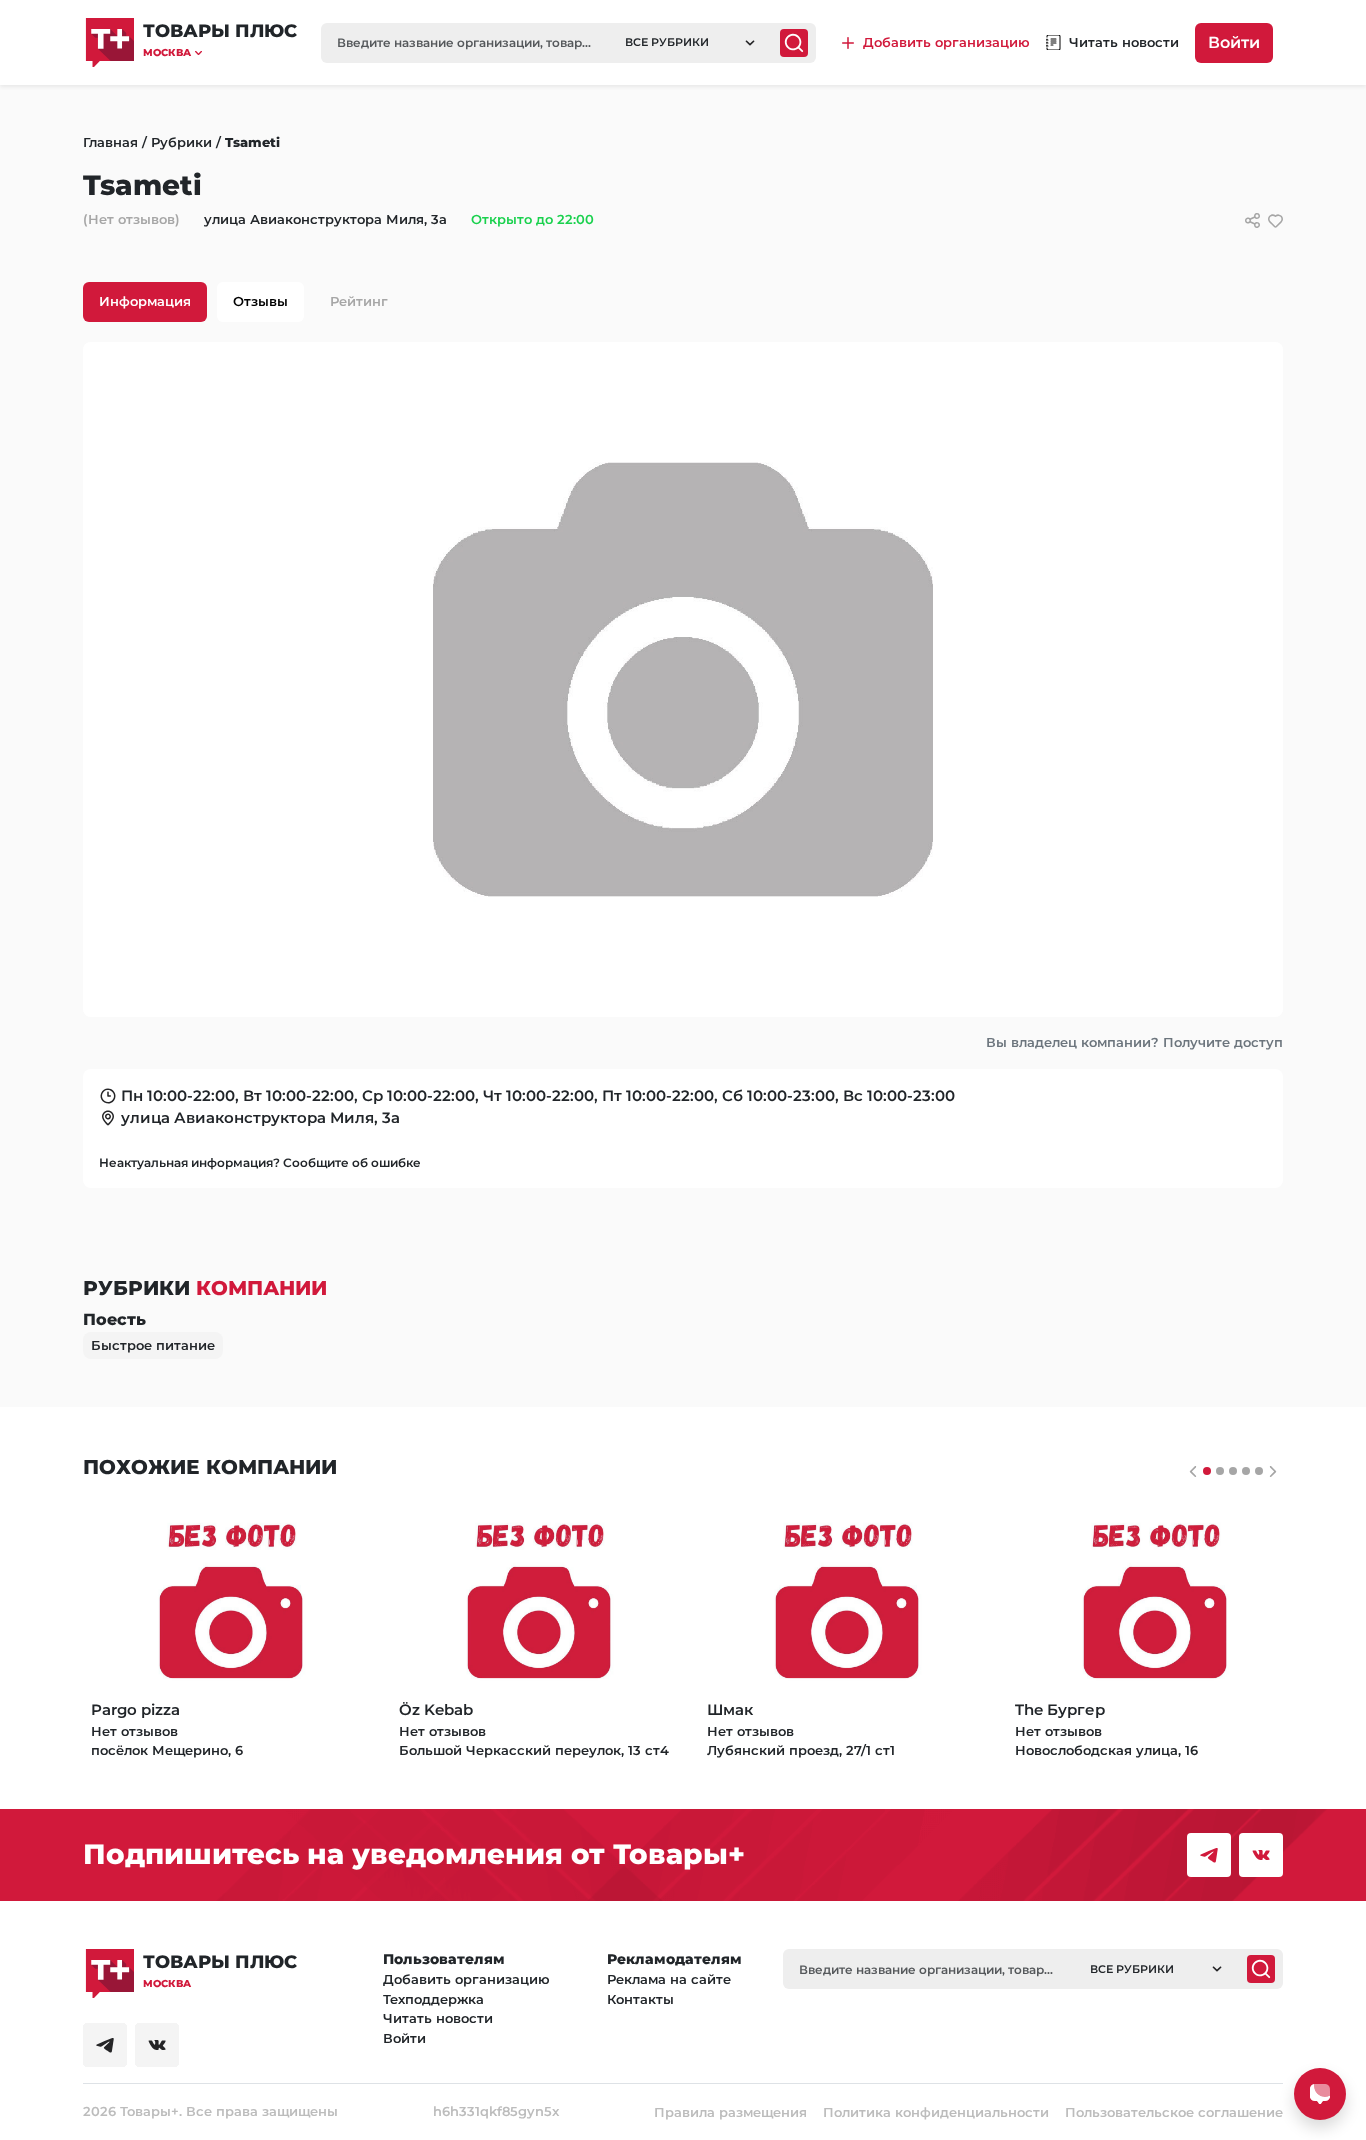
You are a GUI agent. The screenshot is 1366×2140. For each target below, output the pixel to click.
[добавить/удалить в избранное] (1275, 220)
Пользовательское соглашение (1174, 2112)
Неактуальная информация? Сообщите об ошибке (260, 1162)
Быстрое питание (153, 1345)
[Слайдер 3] (1246, 1471)
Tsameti (252, 142)
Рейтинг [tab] (359, 301)
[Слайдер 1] (1220, 1471)
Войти (1234, 42)
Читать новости (438, 2018)
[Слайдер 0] (1207, 1471)
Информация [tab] (145, 301)
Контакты (640, 1999)
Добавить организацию (466, 1979)
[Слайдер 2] (1233, 1471)
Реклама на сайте (669, 1979)
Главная (110, 142)
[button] (220, 52)
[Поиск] (794, 43)
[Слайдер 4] (1259, 1471)
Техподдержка (433, 1999)
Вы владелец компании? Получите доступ (1134, 1042)
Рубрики (181, 142)
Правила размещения (730, 2112)
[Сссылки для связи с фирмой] (1252, 220)
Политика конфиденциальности (936, 2112)
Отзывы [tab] (260, 301)
